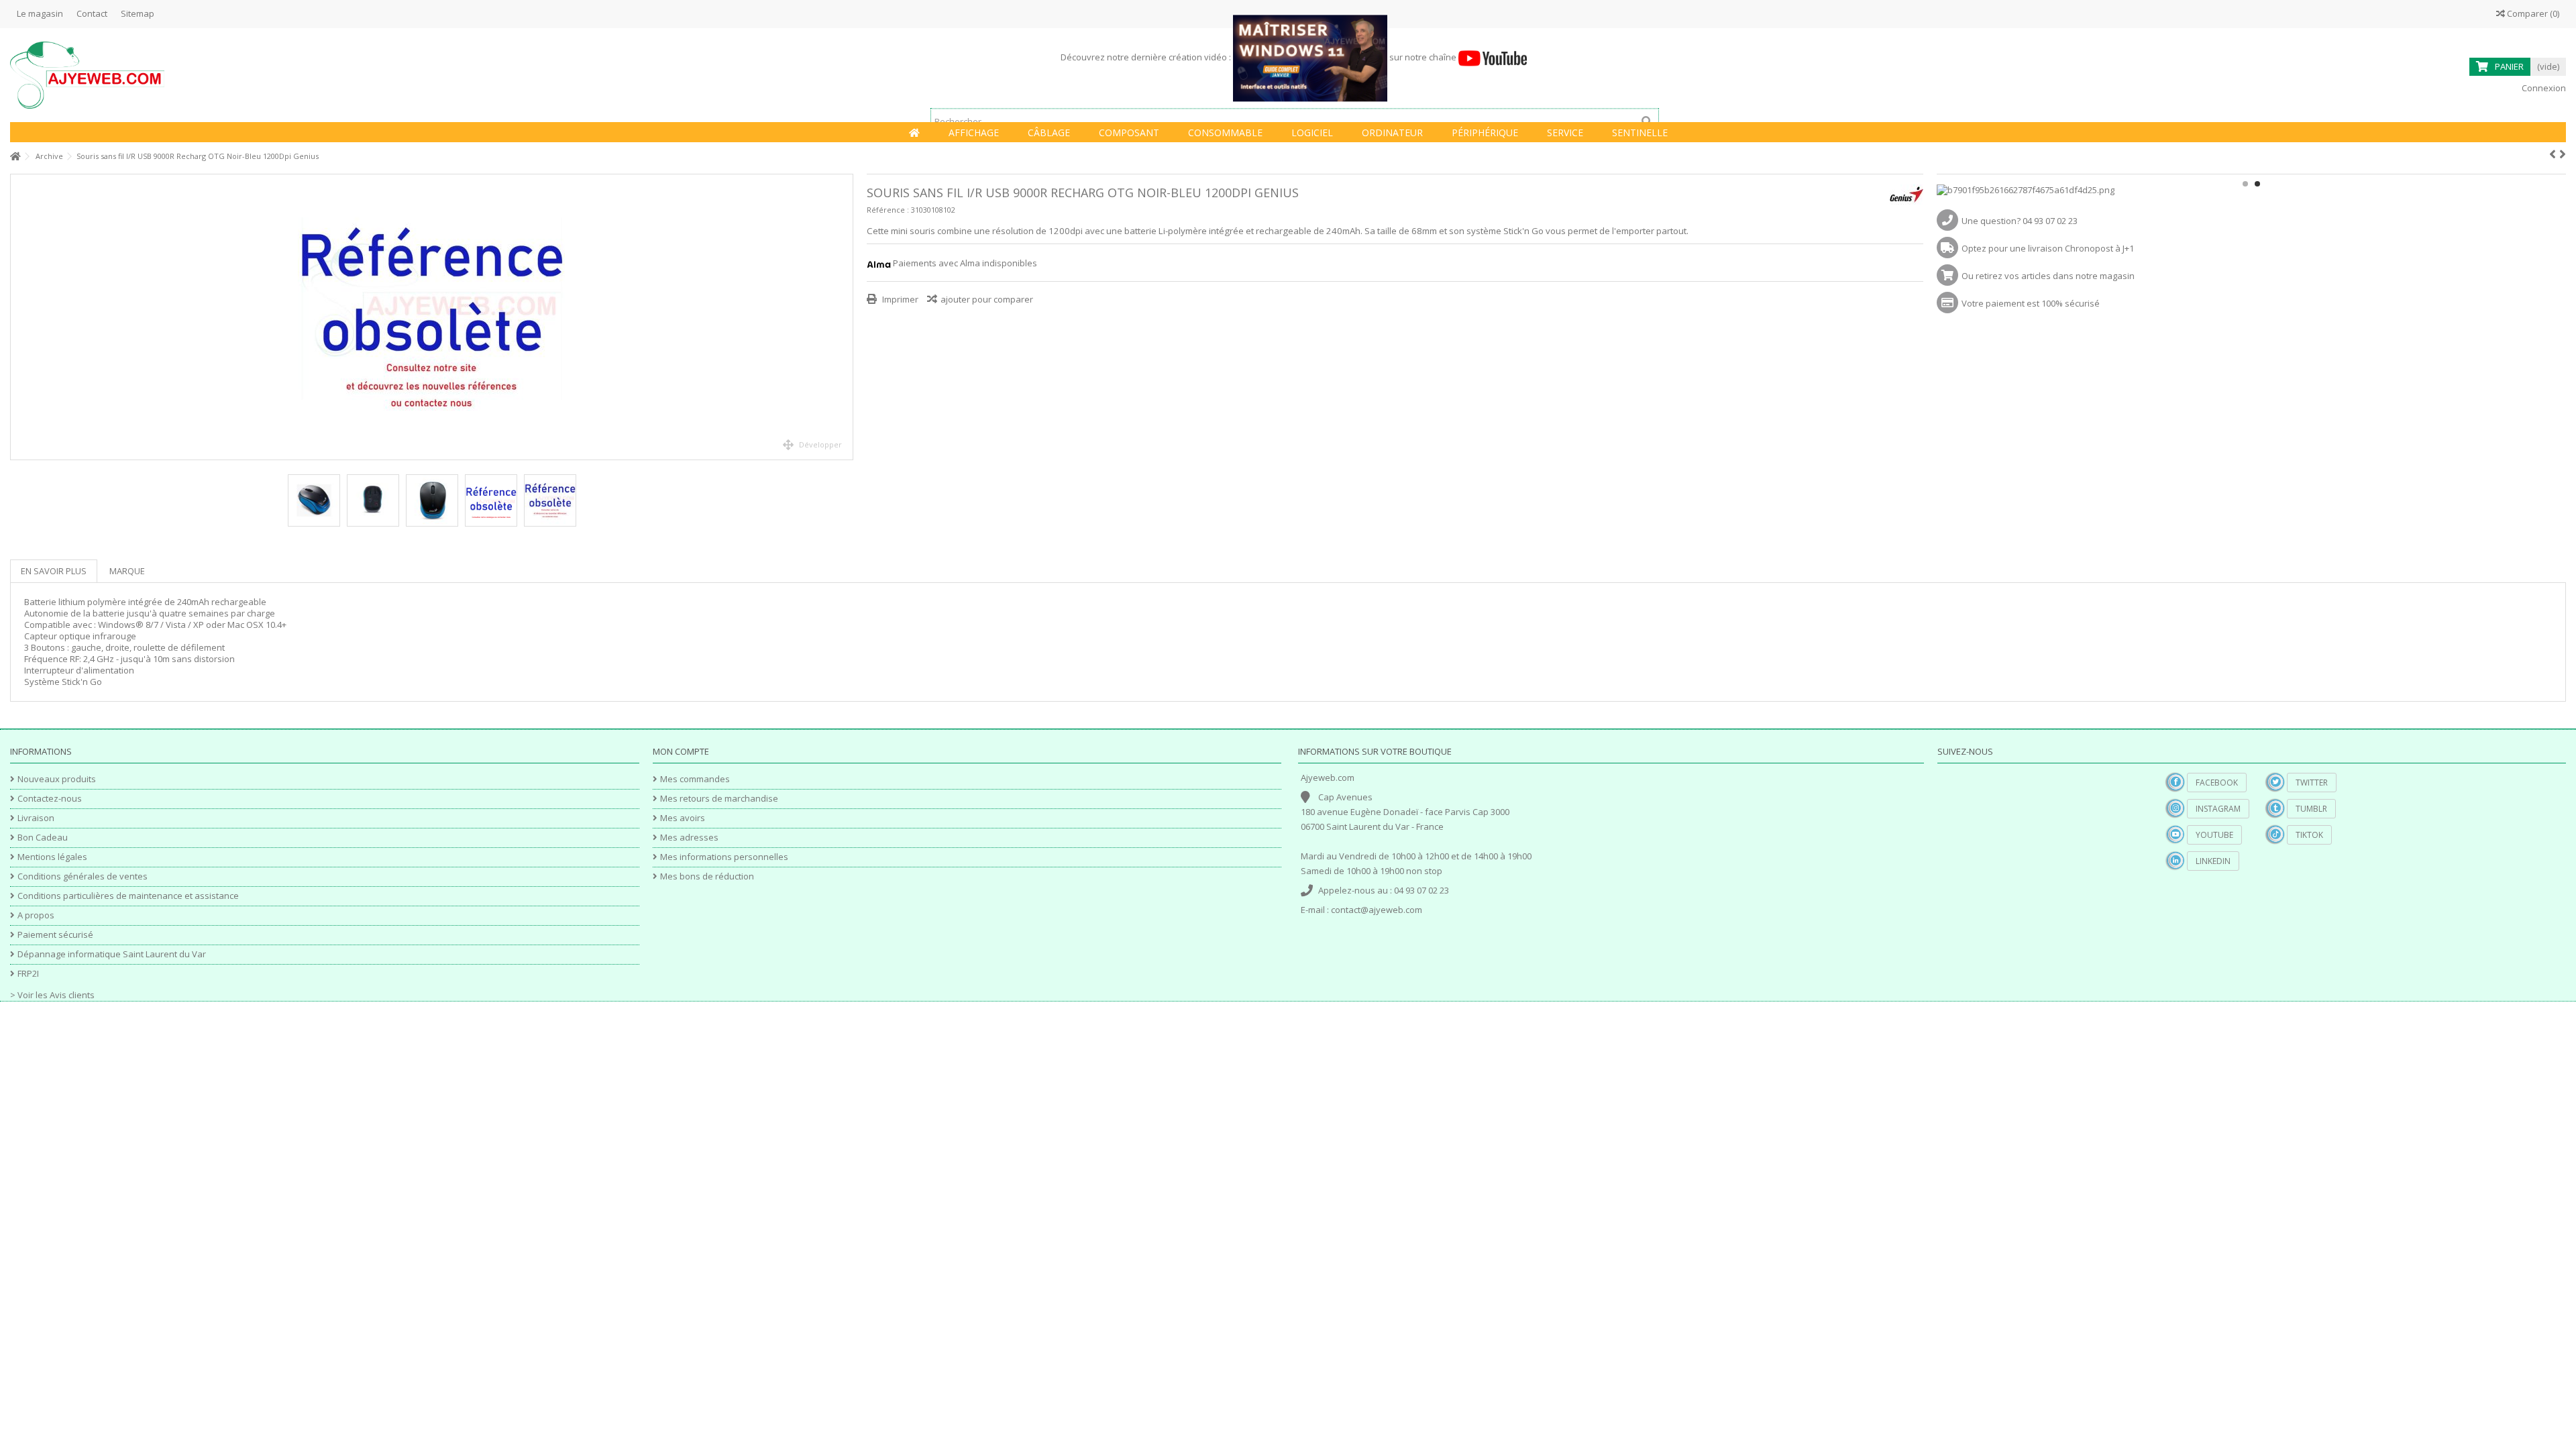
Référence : (888, 210)
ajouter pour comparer (987, 299)
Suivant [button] (846, 317)
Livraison (36, 818)
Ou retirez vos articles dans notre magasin (2048, 276)
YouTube (2214, 835)
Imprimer (899, 299)
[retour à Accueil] (14, 157)
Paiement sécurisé (55, 935)
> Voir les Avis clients (52, 995)
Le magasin (40, 13)
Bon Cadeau (43, 838)
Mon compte (681, 751)
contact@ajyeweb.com (1377, 910)
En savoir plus (54, 571)
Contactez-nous (50, 799)
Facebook (2217, 783)
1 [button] (2245, 184)
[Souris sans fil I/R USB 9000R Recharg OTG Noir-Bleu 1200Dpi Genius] (432, 317)
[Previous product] (2553, 154)
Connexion (2543, 88)
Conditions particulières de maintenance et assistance (128, 896)
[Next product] (2563, 154)
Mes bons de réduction (707, 876)
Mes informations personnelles (724, 857)
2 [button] (2257, 184)
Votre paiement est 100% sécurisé (2031, 303)
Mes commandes (695, 779)
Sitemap (138, 13)
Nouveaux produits (57, 779)
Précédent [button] (17, 317)
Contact (92, 13)
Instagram (2218, 809)
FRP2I (28, 974)
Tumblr (2311, 809)
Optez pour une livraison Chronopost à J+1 (2048, 248)
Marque (127, 571)
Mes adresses (689, 838)
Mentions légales (52, 857)
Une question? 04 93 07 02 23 (2020, 221)
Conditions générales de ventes (83, 876)
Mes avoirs (683, 818)
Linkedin (2213, 861)
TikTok (2309, 835)
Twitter (2312, 783)
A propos (36, 915)
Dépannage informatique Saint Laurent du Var (112, 954)
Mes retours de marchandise (719, 799)
